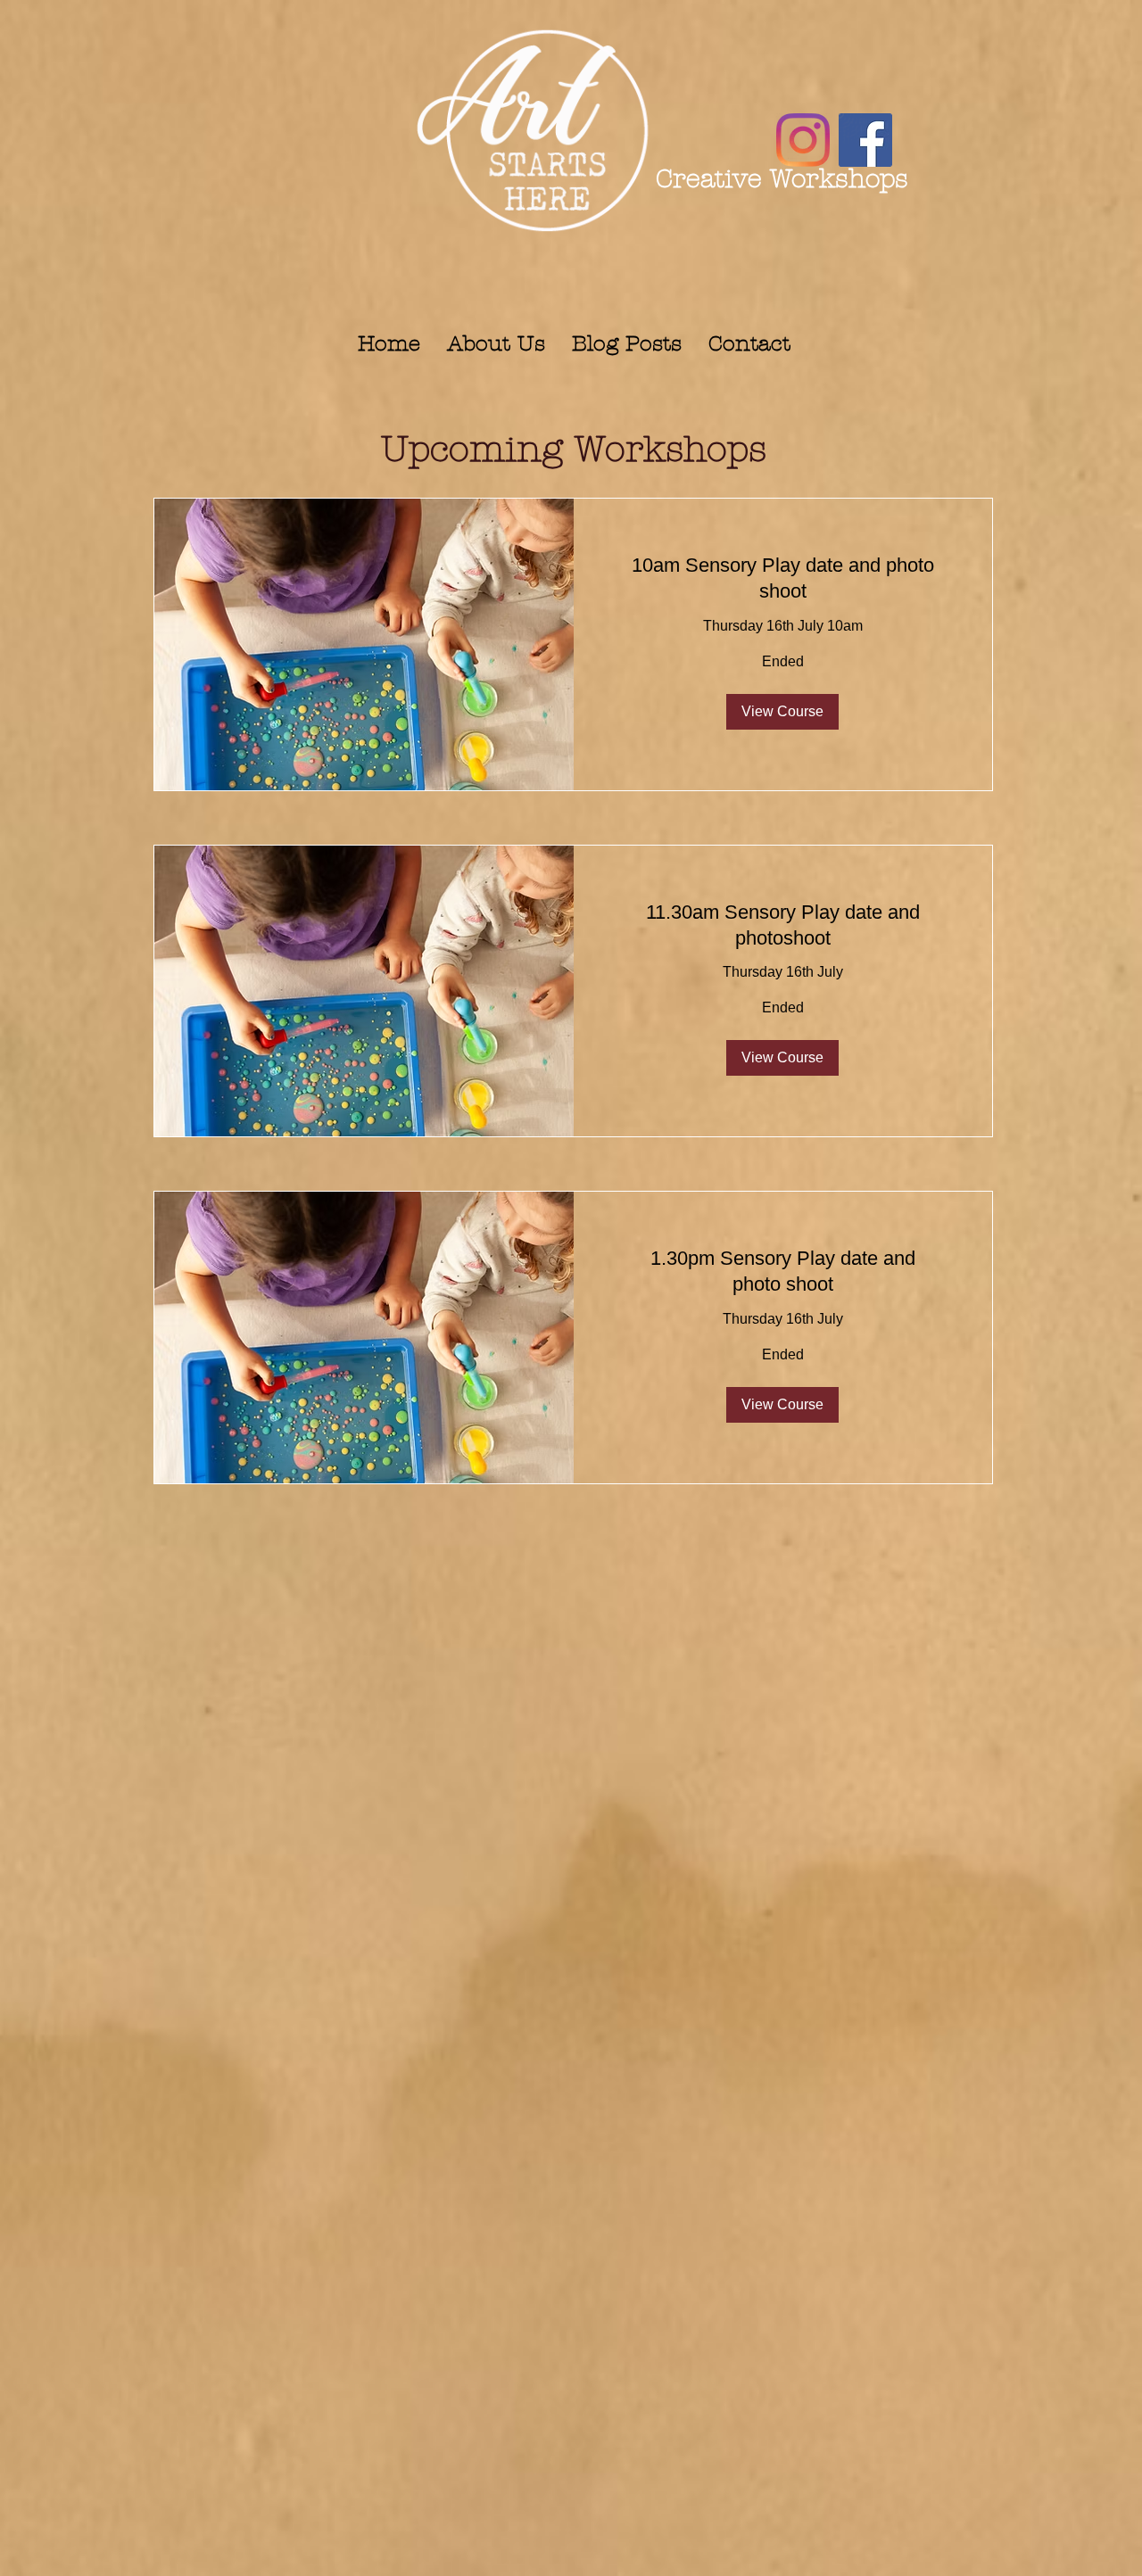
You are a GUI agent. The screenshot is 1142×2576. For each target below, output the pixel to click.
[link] (783, 578)
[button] (782, 712)
